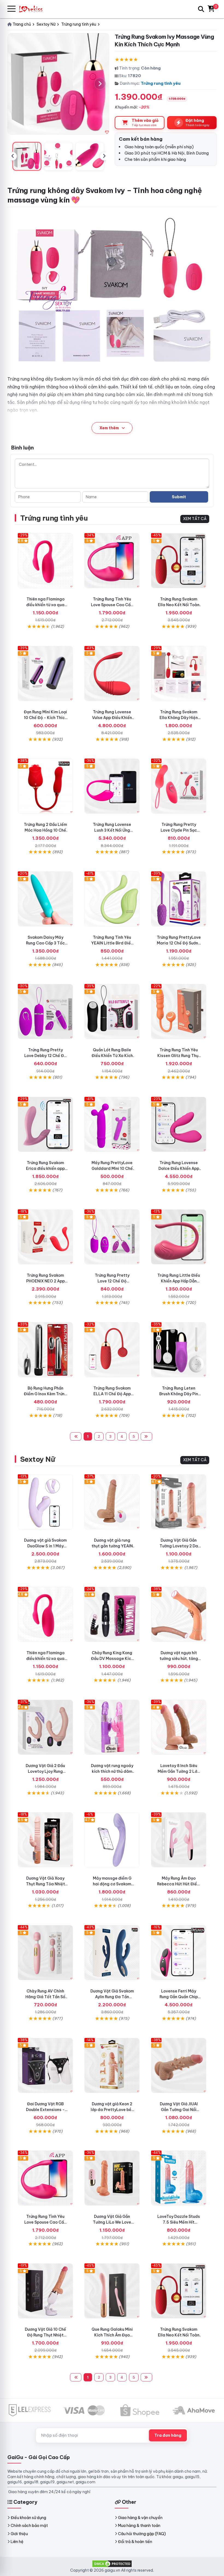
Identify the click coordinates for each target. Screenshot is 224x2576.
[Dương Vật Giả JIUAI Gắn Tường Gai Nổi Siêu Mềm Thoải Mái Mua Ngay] (179, 2065)
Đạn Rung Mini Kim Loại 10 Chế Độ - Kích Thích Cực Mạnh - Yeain (45, 718)
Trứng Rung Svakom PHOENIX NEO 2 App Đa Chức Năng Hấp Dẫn (45, 1281)
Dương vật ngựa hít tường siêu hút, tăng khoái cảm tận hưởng (179, 1659)
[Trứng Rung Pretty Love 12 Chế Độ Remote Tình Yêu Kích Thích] (112, 1237)
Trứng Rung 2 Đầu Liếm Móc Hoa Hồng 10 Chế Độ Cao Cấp (45, 830)
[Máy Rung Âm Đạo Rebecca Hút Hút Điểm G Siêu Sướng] (179, 1840)
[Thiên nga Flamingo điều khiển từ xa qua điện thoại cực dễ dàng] (45, 561)
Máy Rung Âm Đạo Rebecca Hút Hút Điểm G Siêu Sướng (179, 1884)
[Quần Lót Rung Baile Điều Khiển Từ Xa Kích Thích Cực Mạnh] (112, 1011)
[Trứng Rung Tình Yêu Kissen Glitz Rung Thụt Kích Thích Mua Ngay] (179, 1011)
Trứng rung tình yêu (161, 83)
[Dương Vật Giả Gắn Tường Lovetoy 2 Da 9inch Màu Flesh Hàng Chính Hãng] (179, 1502)
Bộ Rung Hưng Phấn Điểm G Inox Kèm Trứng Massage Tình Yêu (45, 1394)
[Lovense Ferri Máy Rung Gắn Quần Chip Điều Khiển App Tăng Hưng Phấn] (179, 1953)
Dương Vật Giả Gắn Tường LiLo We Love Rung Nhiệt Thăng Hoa (112, 2222)
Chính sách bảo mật (29, 2526)
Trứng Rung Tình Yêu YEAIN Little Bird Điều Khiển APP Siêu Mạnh (112, 943)
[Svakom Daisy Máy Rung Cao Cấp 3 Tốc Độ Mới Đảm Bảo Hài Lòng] (45, 899)
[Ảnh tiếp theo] (100, 84)
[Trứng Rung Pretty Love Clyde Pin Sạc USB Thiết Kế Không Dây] (179, 786)
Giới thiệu (19, 2534)
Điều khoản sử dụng (28, 2518)
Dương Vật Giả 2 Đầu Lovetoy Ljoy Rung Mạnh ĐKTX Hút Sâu (45, 1771)
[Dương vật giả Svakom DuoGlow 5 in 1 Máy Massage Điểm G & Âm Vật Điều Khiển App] (45, 1502)
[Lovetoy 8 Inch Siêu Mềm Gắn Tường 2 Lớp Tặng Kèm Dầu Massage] (179, 1727)
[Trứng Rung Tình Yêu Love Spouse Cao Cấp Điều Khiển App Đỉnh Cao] (112, 561)
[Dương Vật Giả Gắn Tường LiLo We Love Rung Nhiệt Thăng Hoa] (112, 2178)
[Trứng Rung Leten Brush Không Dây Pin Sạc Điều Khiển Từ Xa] (179, 1350)
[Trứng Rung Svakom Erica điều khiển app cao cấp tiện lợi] (45, 1124)
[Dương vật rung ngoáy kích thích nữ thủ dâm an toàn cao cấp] (112, 1727)
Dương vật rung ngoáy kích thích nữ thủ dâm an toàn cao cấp (112, 1771)
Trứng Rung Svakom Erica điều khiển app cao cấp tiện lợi (45, 1168)
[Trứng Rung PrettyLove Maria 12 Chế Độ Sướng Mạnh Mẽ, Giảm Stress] (179, 899)
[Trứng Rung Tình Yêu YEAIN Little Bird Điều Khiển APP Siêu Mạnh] (112, 899)
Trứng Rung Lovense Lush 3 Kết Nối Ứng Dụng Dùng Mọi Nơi (112, 830)
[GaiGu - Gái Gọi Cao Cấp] (33, 9)
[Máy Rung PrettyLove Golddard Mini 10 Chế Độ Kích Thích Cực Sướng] (112, 1124)
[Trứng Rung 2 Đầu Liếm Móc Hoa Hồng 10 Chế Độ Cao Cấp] (45, 786)
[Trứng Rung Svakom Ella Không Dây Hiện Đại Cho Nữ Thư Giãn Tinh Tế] (179, 674)
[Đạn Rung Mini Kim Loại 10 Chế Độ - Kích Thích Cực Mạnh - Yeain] (45, 674)
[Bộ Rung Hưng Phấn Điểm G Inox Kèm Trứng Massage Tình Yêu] (45, 1350)
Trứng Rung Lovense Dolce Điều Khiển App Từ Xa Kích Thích (179, 1168)
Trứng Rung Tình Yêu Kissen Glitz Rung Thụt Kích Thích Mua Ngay (179, 1056)
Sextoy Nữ (38, 1459)
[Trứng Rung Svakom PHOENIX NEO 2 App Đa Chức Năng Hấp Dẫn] (45, 1237)
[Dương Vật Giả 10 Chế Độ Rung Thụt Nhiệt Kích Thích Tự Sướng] (45, 2291)
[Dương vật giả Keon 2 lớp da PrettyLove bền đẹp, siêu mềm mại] (112, 2065)
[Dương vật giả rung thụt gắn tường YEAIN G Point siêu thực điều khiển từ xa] (112, 1502)
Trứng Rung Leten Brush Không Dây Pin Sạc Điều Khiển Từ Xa (179, 1394)
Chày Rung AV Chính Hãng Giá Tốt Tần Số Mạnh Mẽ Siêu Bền (45, 1997)
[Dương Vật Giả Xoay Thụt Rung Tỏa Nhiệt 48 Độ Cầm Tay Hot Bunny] (45, 1840)
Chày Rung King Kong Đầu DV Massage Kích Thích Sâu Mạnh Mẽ (112, 1659)
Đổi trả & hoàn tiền (135, 2542)
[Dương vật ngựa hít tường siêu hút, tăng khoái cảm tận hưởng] (179, 1614)
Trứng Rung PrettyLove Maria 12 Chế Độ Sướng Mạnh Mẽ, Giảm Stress (179, 943)
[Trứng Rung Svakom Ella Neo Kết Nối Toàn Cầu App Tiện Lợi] (179, 561)
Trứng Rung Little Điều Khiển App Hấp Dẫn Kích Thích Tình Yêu (179, 1281)
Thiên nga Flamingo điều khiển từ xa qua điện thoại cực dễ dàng (45, 605)
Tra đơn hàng (168, 2435)
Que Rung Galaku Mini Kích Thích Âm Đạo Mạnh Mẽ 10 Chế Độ (112, 2335)
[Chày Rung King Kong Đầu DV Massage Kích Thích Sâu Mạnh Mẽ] (112, 1614)
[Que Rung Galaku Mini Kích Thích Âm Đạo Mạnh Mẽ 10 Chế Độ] (112, 2291)
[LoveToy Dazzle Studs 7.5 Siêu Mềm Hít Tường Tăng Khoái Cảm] (179, 2178)
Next (104, 156)
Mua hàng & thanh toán (139, 2526)
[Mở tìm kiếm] (201, 9)
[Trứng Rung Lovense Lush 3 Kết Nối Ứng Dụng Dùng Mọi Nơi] (112, 786)
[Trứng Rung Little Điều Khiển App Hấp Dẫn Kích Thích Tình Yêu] (179, 1237)
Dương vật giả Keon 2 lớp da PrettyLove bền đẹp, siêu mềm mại (112, 2110)
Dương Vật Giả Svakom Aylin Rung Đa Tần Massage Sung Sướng (112, 1997)
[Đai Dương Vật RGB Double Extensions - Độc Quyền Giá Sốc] (45, 2065)
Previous (13, 156)
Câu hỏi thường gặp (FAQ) (142, 2534)
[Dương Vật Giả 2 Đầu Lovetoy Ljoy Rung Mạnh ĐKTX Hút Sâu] (45, 1727)
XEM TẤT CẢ (195, 519)
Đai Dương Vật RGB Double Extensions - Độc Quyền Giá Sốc (45, 2110)
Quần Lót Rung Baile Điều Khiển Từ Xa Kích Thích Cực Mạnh (112, 1056)
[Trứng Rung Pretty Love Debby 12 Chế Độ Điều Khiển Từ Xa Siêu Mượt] (45, 1011)
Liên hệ (17, 2542)
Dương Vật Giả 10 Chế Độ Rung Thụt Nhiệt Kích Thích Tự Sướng (45, 2335)
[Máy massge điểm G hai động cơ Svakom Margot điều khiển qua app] (112, 1840)
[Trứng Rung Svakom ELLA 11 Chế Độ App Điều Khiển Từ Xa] (112, 1350)
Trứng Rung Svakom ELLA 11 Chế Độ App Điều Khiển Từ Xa (112, 1394)
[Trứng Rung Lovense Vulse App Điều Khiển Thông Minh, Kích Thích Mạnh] (112, 674)
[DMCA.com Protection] (112, 2563)
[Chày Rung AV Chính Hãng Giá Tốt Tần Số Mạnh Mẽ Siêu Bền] (45, 1953)
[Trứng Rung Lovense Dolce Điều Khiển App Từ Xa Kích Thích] (179, 1124)
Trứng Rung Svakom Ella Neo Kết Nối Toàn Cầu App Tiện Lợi (179, 605)
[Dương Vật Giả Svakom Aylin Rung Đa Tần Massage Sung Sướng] (112, 1953)
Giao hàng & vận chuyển (140, 2518)
